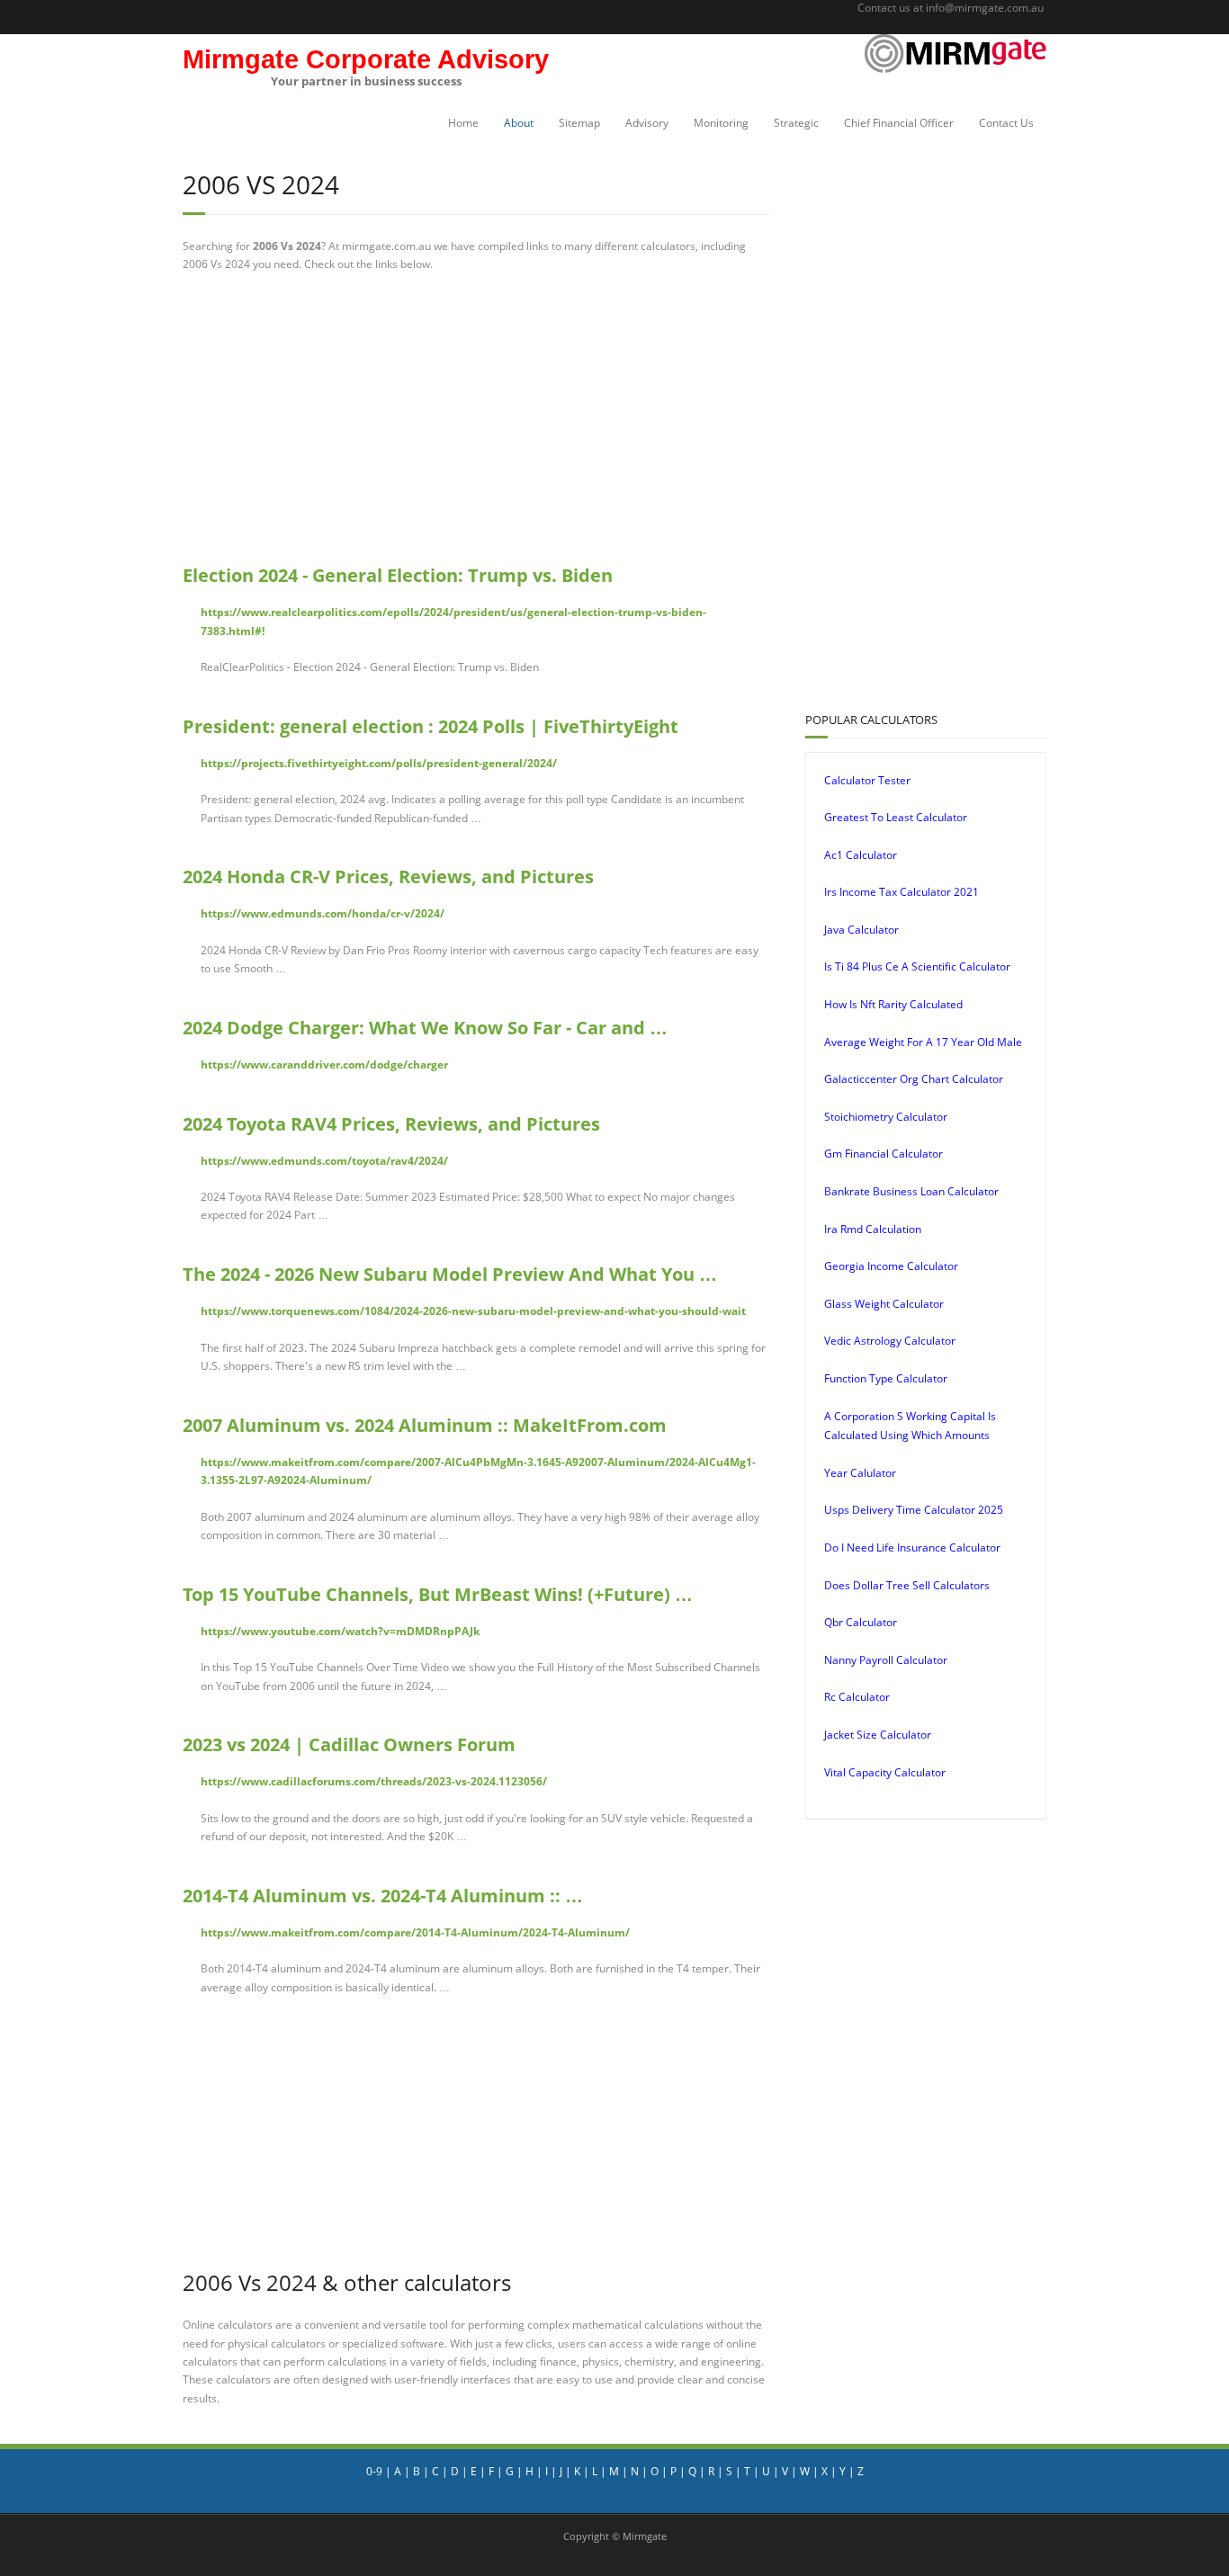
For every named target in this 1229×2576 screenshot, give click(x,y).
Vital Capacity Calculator (885, 1772)
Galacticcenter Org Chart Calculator (914, 1079)
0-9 (374, 2471)
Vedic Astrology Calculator (890, 1341)
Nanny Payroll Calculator (886, 1660)
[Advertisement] (476, 418)
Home (463, 123)
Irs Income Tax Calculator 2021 (902, 892)
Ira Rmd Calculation (873, 1229)
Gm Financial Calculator (884, 1154)
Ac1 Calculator (861, 855)
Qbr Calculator (861, 1622)
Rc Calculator (857, 1697)
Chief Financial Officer (899, 123)
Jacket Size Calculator (878, 1735)
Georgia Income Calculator (891, 1266)
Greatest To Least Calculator (896, 817)
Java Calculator (861, 930)
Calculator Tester (867, 780)
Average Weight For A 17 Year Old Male (923, 1042)
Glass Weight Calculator (884, 1304)
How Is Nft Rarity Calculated (893, 1004)
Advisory (647, 123)
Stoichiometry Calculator (886, 1117)
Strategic (796, 123)
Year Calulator (860, 1473)
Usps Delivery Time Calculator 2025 (914, 1510)
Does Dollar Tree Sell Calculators (907, 1585)
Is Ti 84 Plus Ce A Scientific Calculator (917, 966)
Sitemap (579, 123)
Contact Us (1006, 123)
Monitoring (721, 123)
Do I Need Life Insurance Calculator (912, 1547)
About (519, 123)
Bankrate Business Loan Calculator (911, 1191)
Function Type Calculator (886, 1378)
